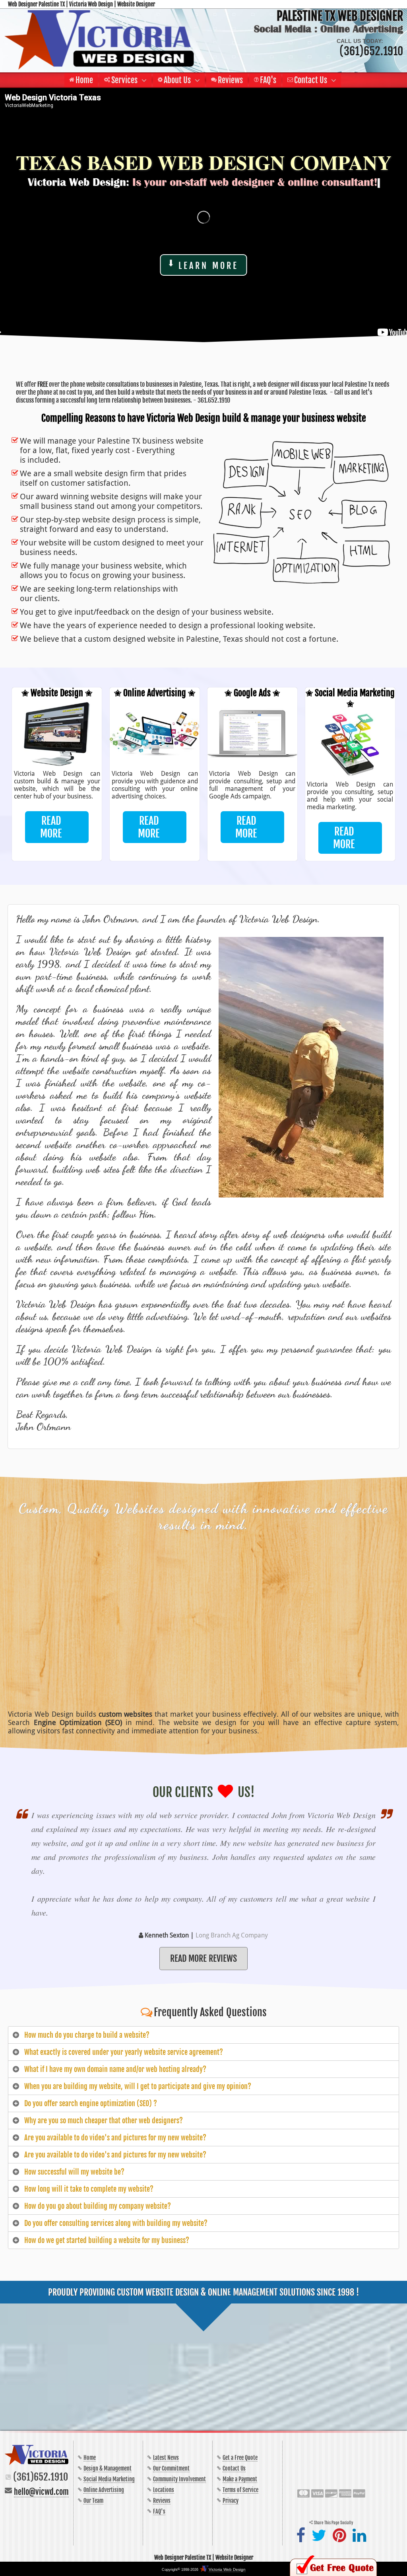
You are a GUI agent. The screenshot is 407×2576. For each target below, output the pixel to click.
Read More (51, 827)
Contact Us (234, 2468)
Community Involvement (179, 2479)
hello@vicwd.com (41, 2492)
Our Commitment (171, 2468)
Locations (164, 2490)
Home (90, 2458)
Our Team (93, 2501)
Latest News (166, 2458)
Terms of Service (240, 2490)
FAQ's (159, 2511)
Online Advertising (104, 2490)
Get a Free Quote (240, 2458)
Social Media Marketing (109, 2479)
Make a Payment (240, 2479)
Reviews (162, 2501)
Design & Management (108, 2468)
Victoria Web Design (227, 2569)
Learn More (208, 266)
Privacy (231, 2501)
